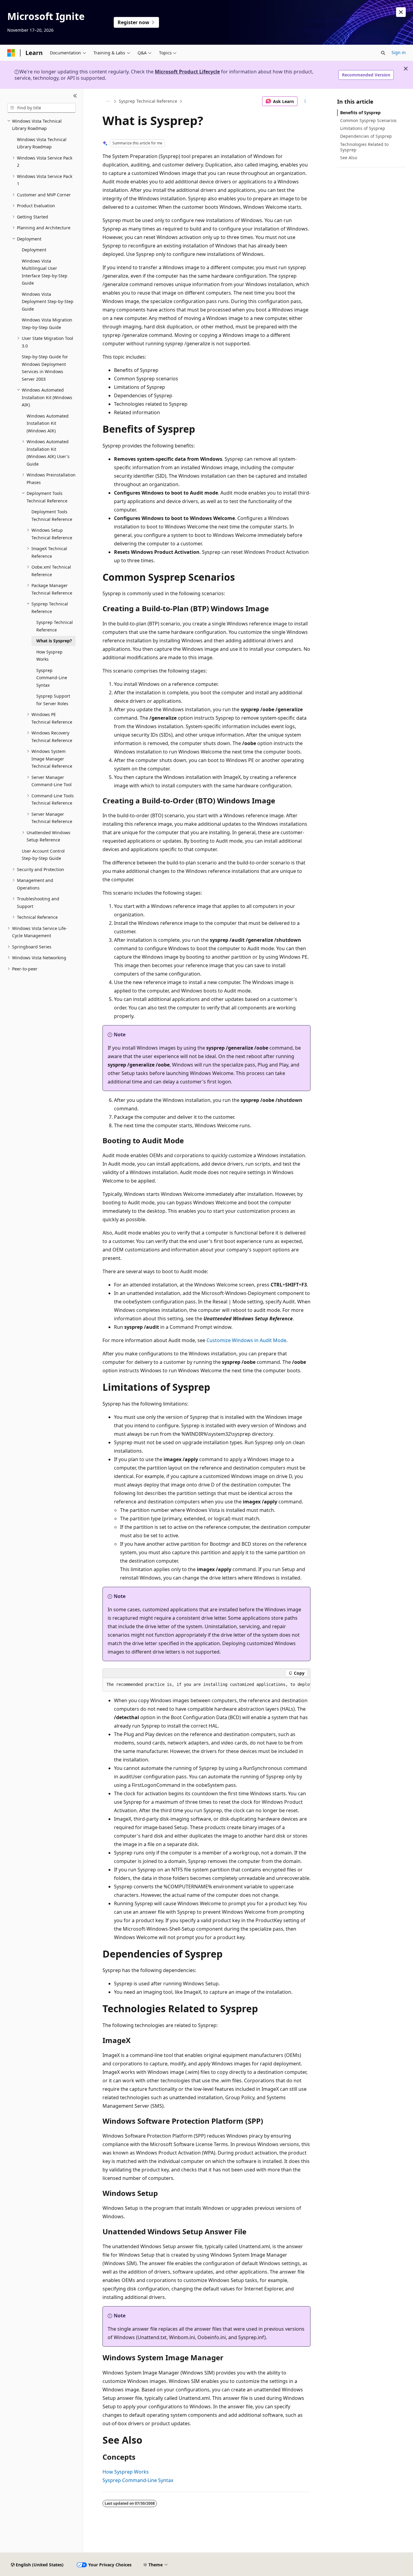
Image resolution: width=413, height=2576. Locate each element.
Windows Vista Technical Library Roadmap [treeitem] (42, 143)
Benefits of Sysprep (360, 113)
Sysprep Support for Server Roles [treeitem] (53, 700)
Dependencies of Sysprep (366, 136)
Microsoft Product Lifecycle (187, 72)
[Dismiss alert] (401, 12)
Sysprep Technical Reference (148, 101)
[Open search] (383, 53)
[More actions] (305, 101)
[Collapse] (75, 96)
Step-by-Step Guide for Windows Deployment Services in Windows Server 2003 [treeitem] (45, 368)
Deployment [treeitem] (34, 250)
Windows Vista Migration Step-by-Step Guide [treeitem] (47, 324)
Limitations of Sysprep (363, 128)
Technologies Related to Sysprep (364, 147)
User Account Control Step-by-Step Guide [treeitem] (43, 855)
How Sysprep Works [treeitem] (49, 656)
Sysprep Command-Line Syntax (138, 2480)
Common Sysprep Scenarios (368, 120)
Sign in (399, 52)
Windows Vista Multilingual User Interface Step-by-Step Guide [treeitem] (45, 272)
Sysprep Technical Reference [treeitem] (55, 626)
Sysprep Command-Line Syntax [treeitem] (52, 678)
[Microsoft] (11, 53)
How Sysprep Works (126, 2472)
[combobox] (41, 108)
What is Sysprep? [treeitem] (54, 641)
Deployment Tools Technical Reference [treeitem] (52, 515)
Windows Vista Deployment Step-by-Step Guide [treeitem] (48, 302)
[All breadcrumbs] (108, 101)
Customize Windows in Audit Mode (246, 1340)
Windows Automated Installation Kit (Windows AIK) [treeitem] (48, 423)
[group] (207, 1685)
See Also (349, 158)
